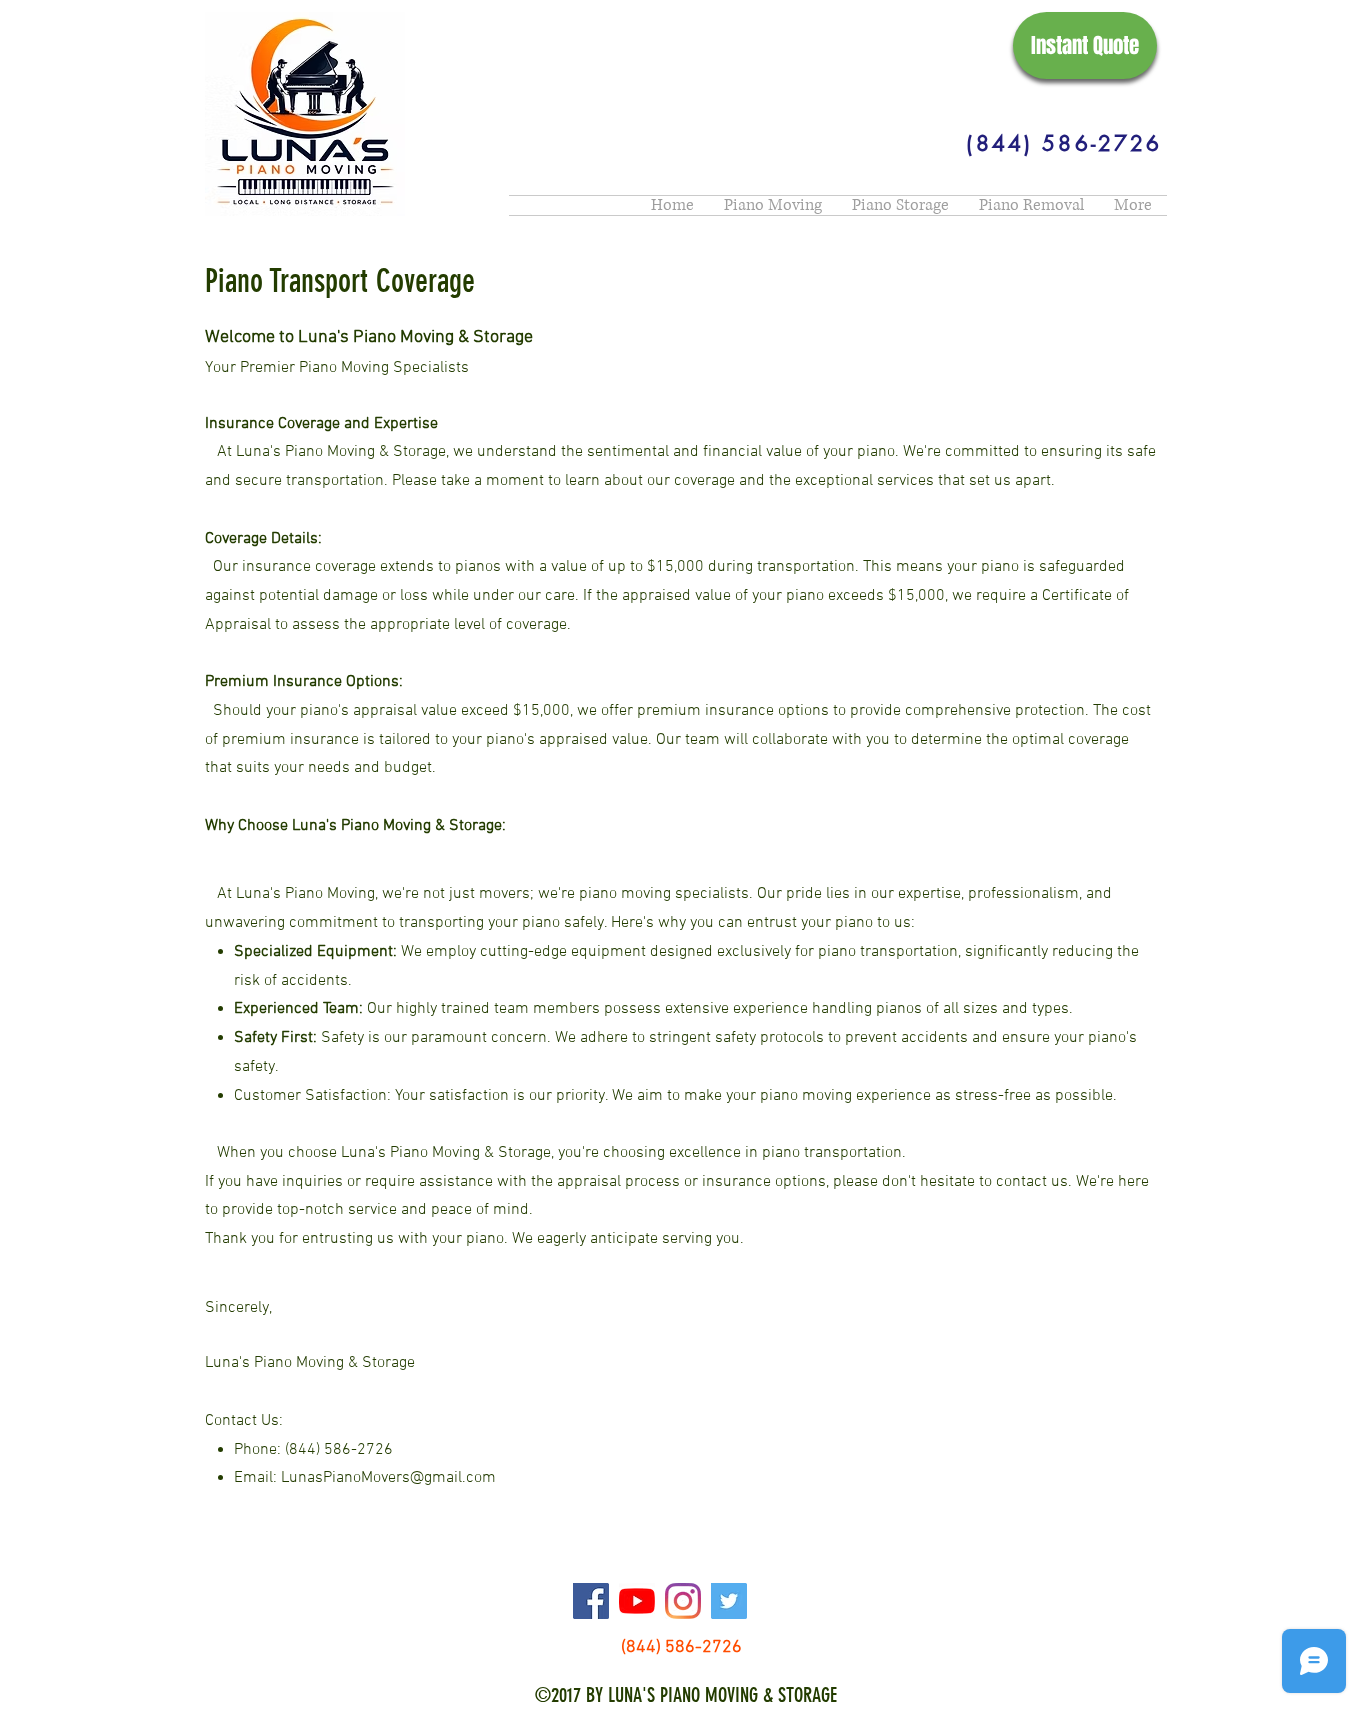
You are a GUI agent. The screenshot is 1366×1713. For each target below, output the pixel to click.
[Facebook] (591, 1601)
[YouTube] (637, 1601)
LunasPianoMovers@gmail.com (388, 1478)
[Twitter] (729, 1601)
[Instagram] (683, 1601)
